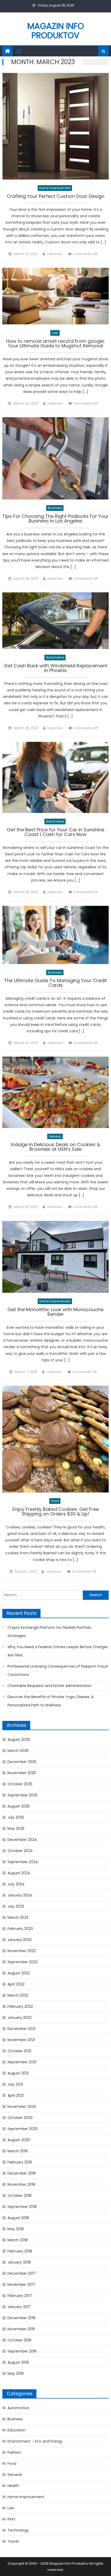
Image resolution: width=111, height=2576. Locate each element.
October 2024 (20, 1851)
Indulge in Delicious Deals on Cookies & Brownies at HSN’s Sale (55, 1147)
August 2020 (19, 2140)
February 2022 (20, 2006)
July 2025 (16, 1817)
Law (55, 333)
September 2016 (22, 2351)
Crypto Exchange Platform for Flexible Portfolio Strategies (49, 1632)
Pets (11, 2519)
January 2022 (19, 2018)
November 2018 (21, 2184)
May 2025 (16, 1828)
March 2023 (18, 1917)
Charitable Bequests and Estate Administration (50, 1686)
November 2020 (22, 2107)
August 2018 (18, 2218)
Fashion (14, 2452)
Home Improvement (55, 188)
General (55, 1136)
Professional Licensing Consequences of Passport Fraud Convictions (58, 1670)
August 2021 (18, 2073)
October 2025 (20, 1784)
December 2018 (22, 2173)
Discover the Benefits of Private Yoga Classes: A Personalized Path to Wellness (50, 1701)
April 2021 (15, 2095)
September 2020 (23, 2129)
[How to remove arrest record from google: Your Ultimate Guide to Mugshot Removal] (56, 296)
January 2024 (20, 1895)
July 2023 (16, 1906)
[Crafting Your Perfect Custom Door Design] (56, 126)
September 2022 (22, 1962)
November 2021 (21, 2040)
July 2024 (16, 1884)
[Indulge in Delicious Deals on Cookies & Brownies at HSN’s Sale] (56, 1092)
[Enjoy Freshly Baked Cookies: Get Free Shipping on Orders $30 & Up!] (56, 1439)
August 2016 (18, 2362)
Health (13, 2486)
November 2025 (22, 1773)
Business (55, 508)
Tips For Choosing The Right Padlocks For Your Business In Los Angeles (55, 519)
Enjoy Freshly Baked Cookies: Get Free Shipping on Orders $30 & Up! (56, 1512)
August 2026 (19, 1739)
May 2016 (16, 2373)
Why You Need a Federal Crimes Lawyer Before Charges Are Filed (58, 1651)
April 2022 (16, 1984)
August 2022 (19, 1973)
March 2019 (18, 2151)
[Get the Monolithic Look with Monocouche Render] (56, 1257)
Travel (13, 2541)
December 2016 (22, 2318)
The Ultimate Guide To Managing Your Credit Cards (55, 983)
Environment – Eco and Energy (35, 2441)
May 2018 (16, 2229)
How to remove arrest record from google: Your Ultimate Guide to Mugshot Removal (55, 344)
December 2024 (22, 1840)
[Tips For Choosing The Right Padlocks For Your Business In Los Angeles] (56, 458)
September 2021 (22, 2062)
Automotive (55, 657)
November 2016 (21, 2329)
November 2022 (22, 1951)
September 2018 (22, 2207)
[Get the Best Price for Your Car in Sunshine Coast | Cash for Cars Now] (56, 777)
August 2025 (19, 1806)
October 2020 (20, 2118)
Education (17, 2430)
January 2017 (19, 2307)
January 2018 (19, 2262)
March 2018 (18, 2240)
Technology (18, 2530)
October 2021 (19, 2051)
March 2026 (18, 1751)
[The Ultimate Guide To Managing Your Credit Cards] (56, 935)
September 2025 (22, 1795)
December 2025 (22, 1762)
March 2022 (18, 1995)
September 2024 (23, 1862)
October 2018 (19, 2196)
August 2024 (19, 1873)
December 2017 (22, 2273)
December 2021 (21, 2029)
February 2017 (20, 2296)
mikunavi (54, 254)
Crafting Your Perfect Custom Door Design (55, 197)
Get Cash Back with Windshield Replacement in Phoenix (56, 669)
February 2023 (20, 1929)
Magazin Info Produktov (56, 31)
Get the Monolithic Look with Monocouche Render (55, 1312)
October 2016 (19, 2340)
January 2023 (19, 1940)
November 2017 (21, 2284)
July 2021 (15, 2084)
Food (55, 1501)
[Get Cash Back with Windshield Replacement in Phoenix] (56, 621)
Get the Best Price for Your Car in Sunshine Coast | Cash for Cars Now (55, 832)
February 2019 (20, 2162)
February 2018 (20, 2251)
